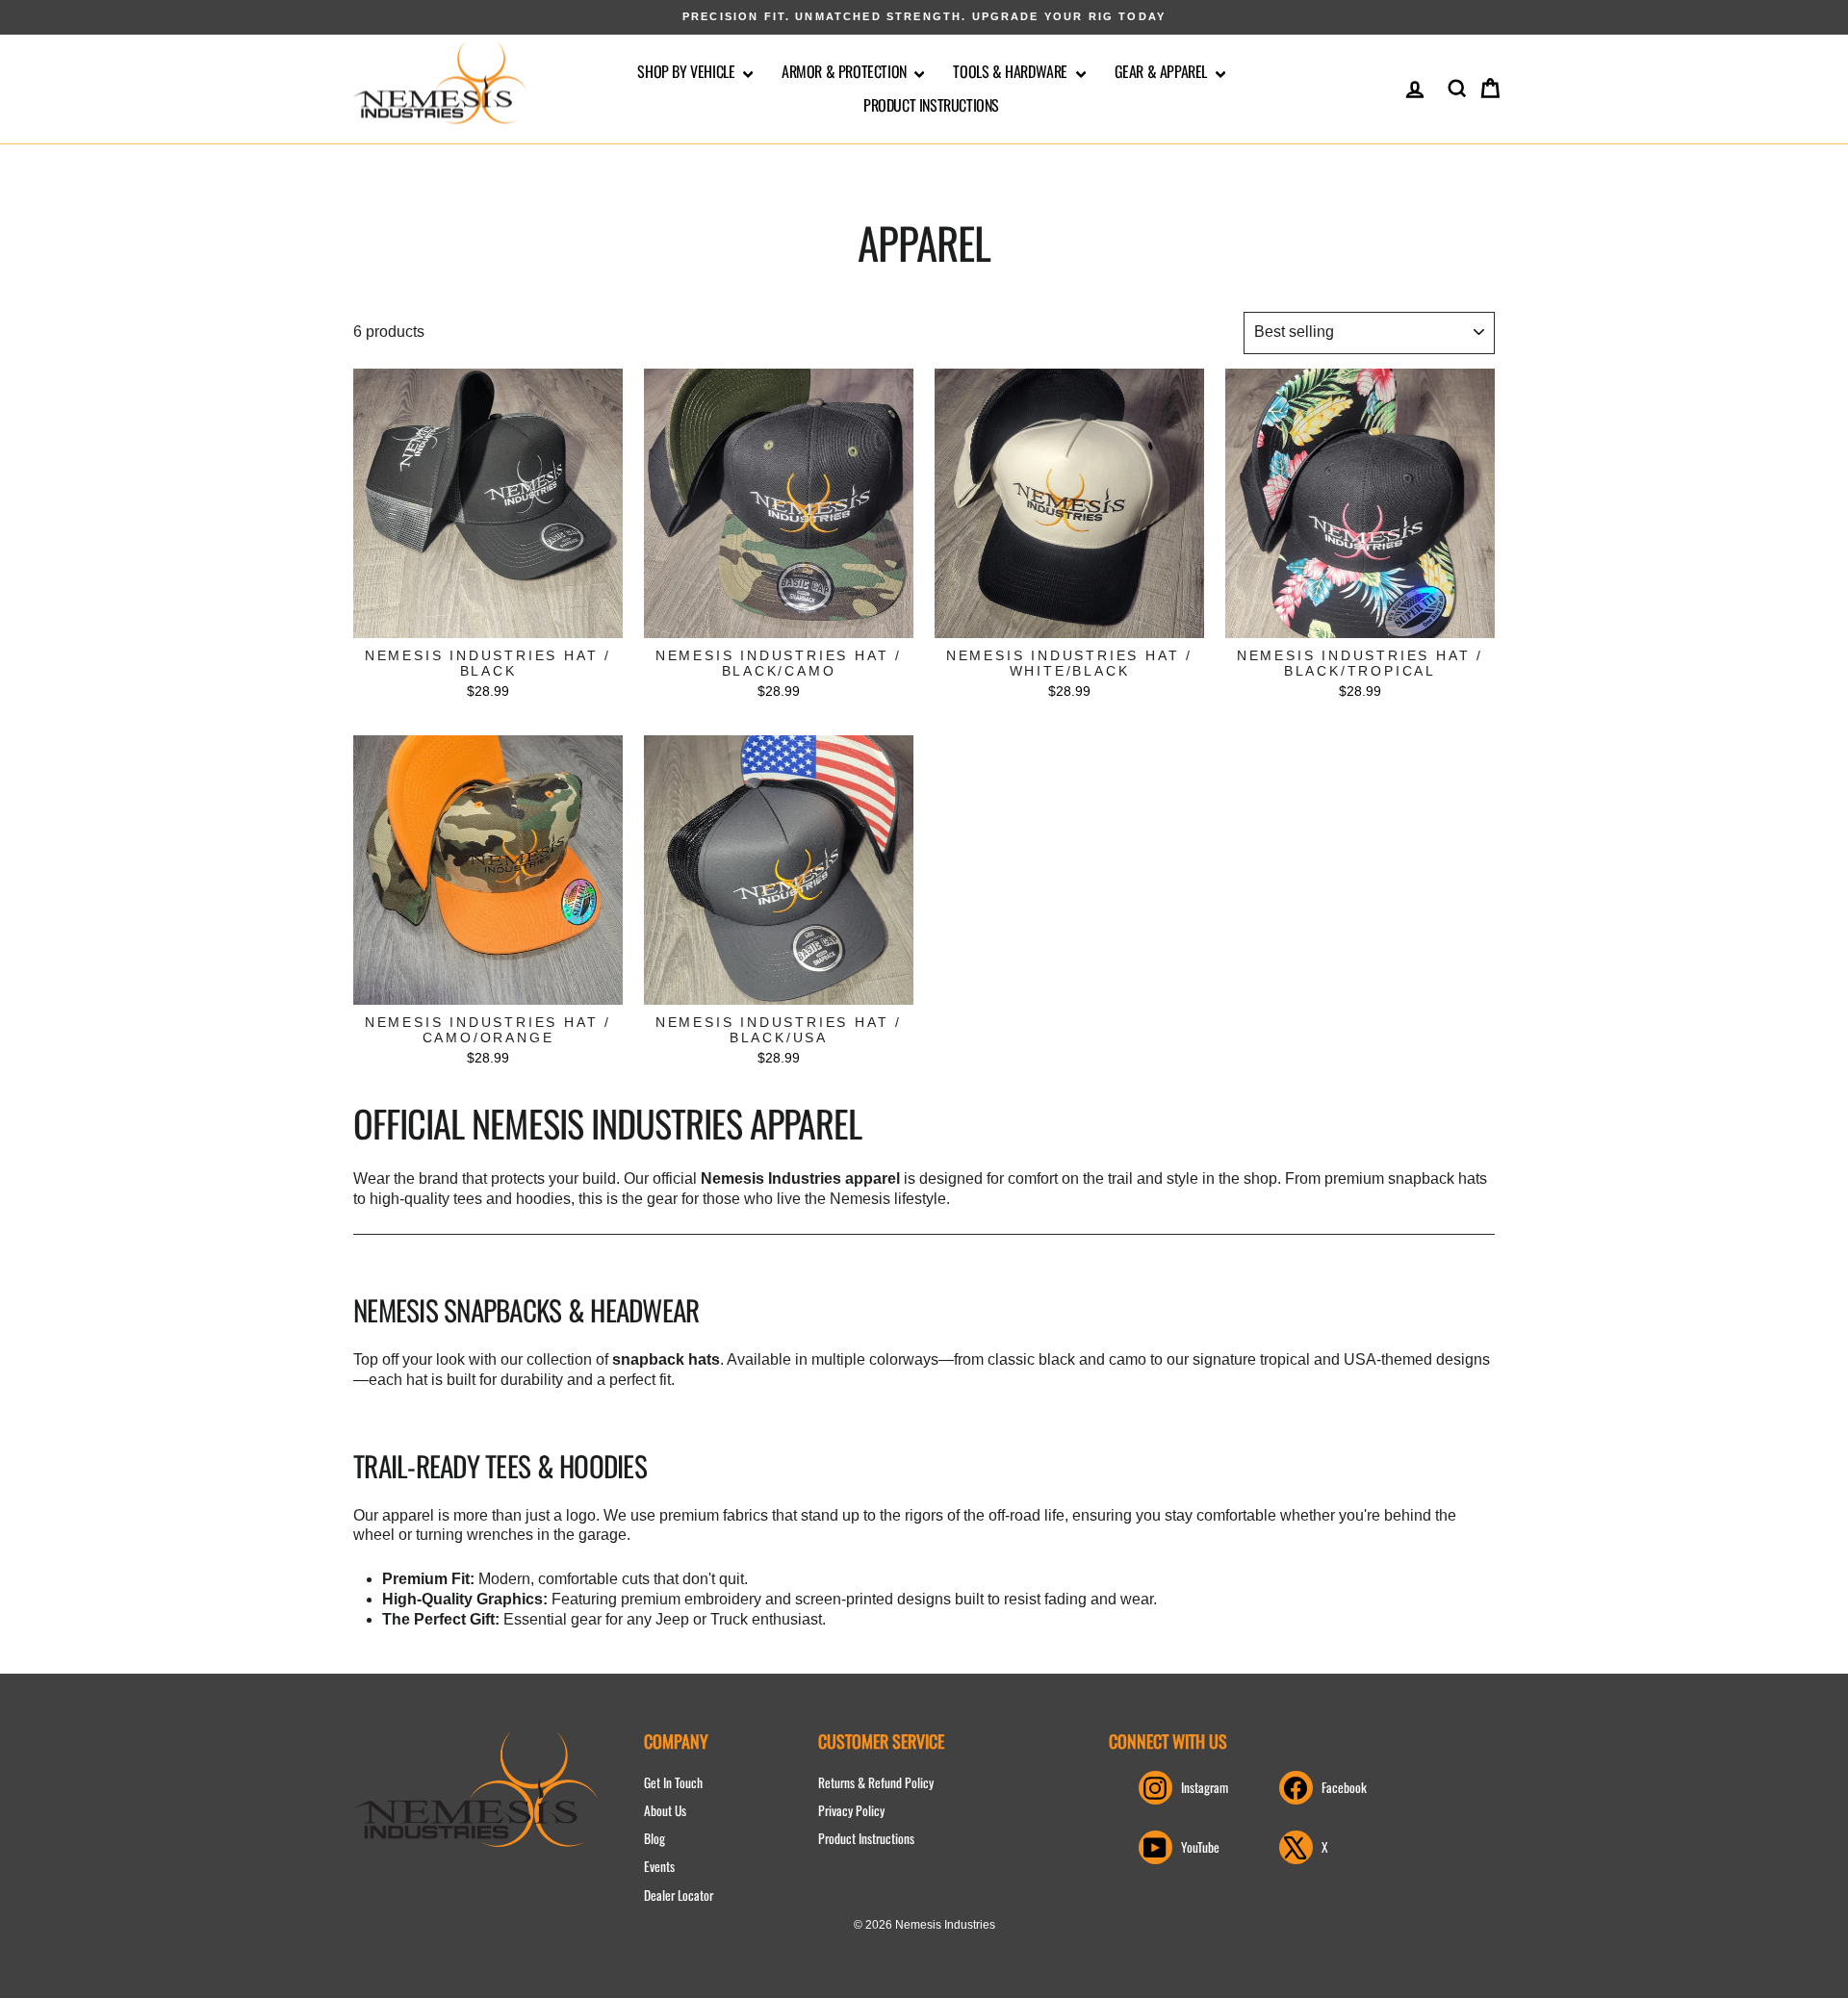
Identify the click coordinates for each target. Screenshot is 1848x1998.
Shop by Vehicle (688, 71)
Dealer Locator (679, 1895)
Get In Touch (673, 1782)
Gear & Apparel (1163, 71)
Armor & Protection (846, 71)
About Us (665, 1810)
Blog (654, 1838)
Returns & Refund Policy (876, 1782)
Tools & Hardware (1012, 71)
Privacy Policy (851, 1810)
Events (659, 1866)
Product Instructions (931, 105)
